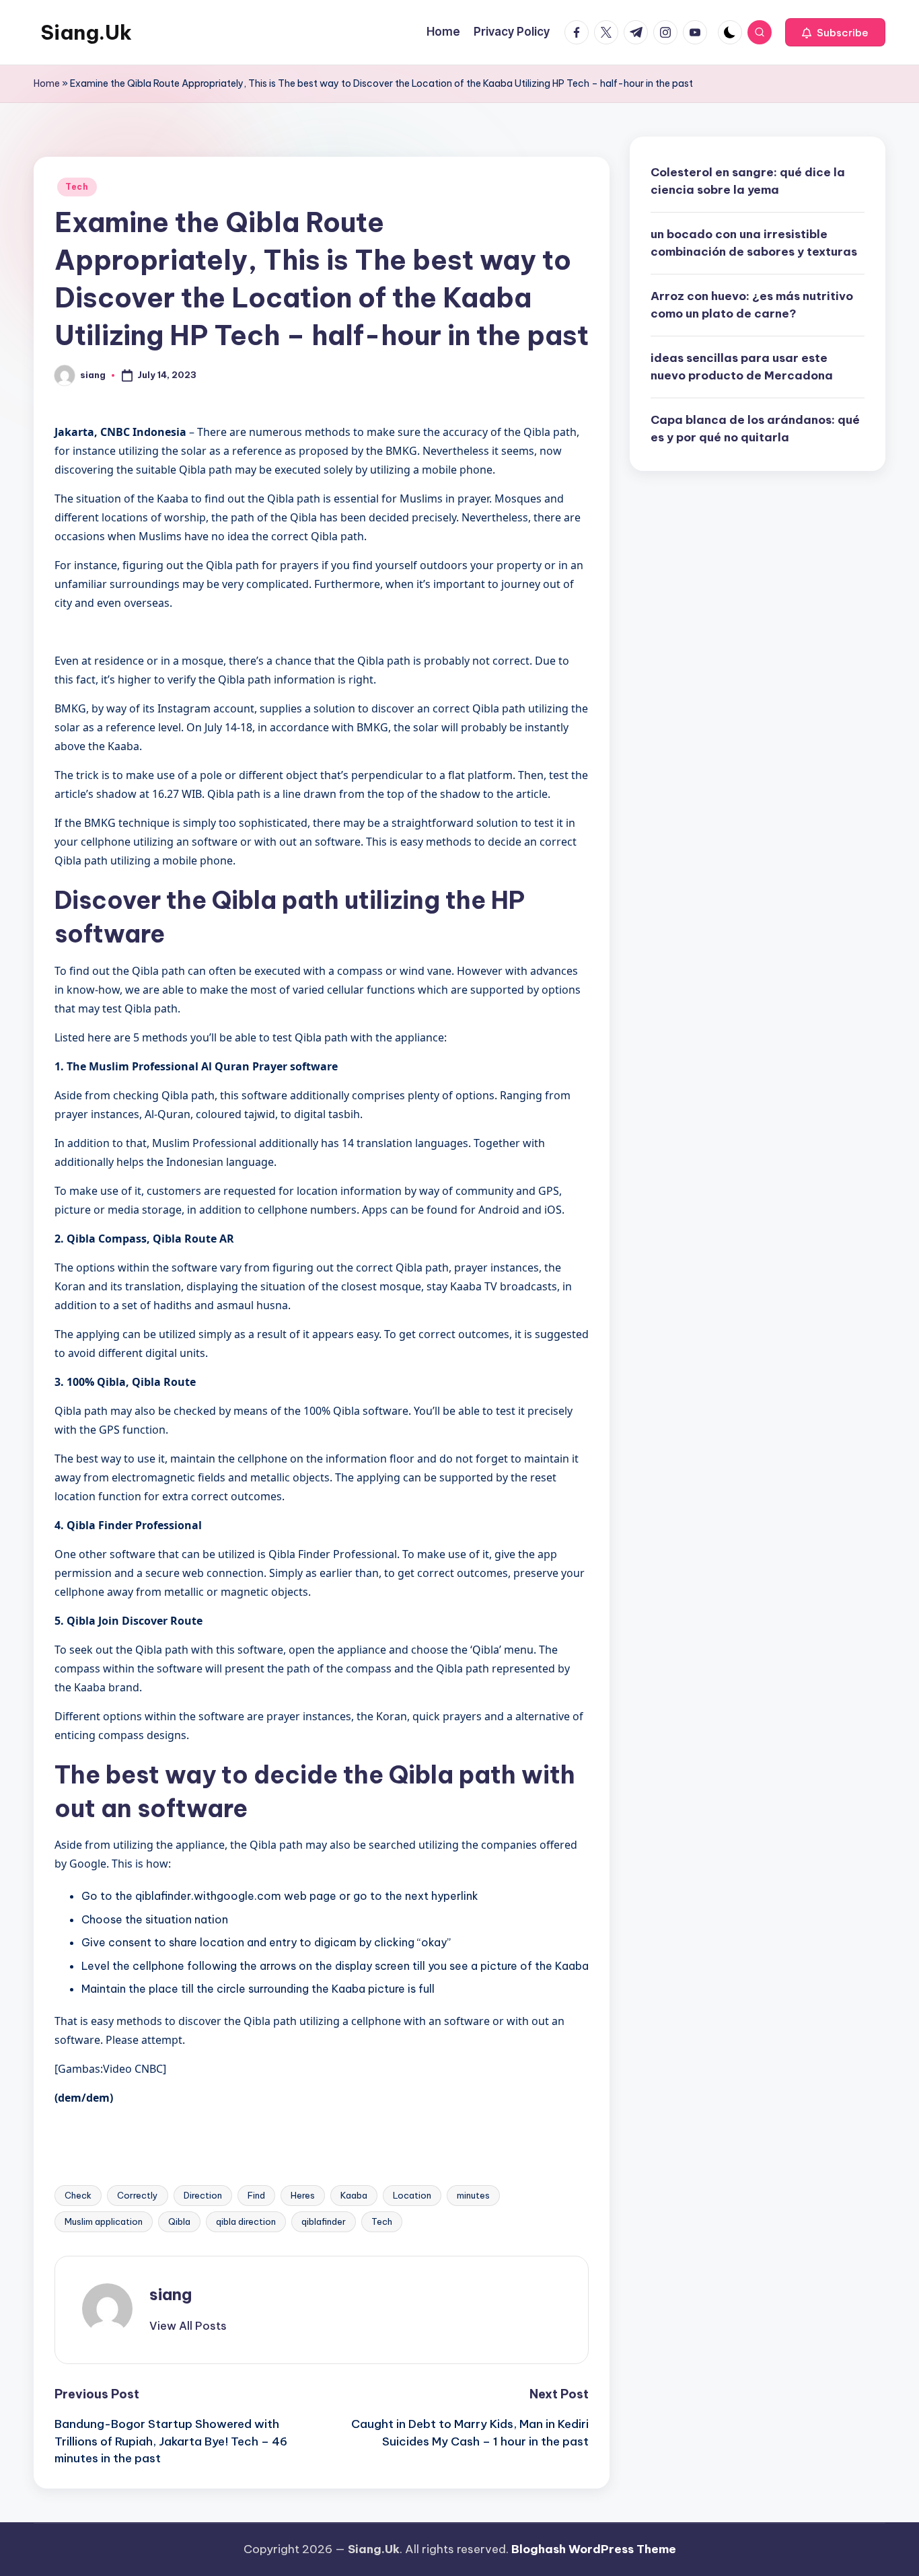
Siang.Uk (86, 32)
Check (78, 2195)
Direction (203, 2195)
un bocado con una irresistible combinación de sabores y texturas (754, 243)
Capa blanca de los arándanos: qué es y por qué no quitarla (755, 429)
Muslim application (104, 2221)
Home (47, 83)
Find (256, 2195)
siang (171, 2294)
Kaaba (354, 2195)
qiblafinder (324, 2221)
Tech (77, 187)
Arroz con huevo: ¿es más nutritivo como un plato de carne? (752, 305)
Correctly (138, 2195)
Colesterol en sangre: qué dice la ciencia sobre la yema (748, 181)
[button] (835, 32)
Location (412, 2195)
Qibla (179, 2221)
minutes (473, 2195)
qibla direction (246, 2221)
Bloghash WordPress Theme (594, 2549)
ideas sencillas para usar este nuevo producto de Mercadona (742, 367)
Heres (303, 2195)
